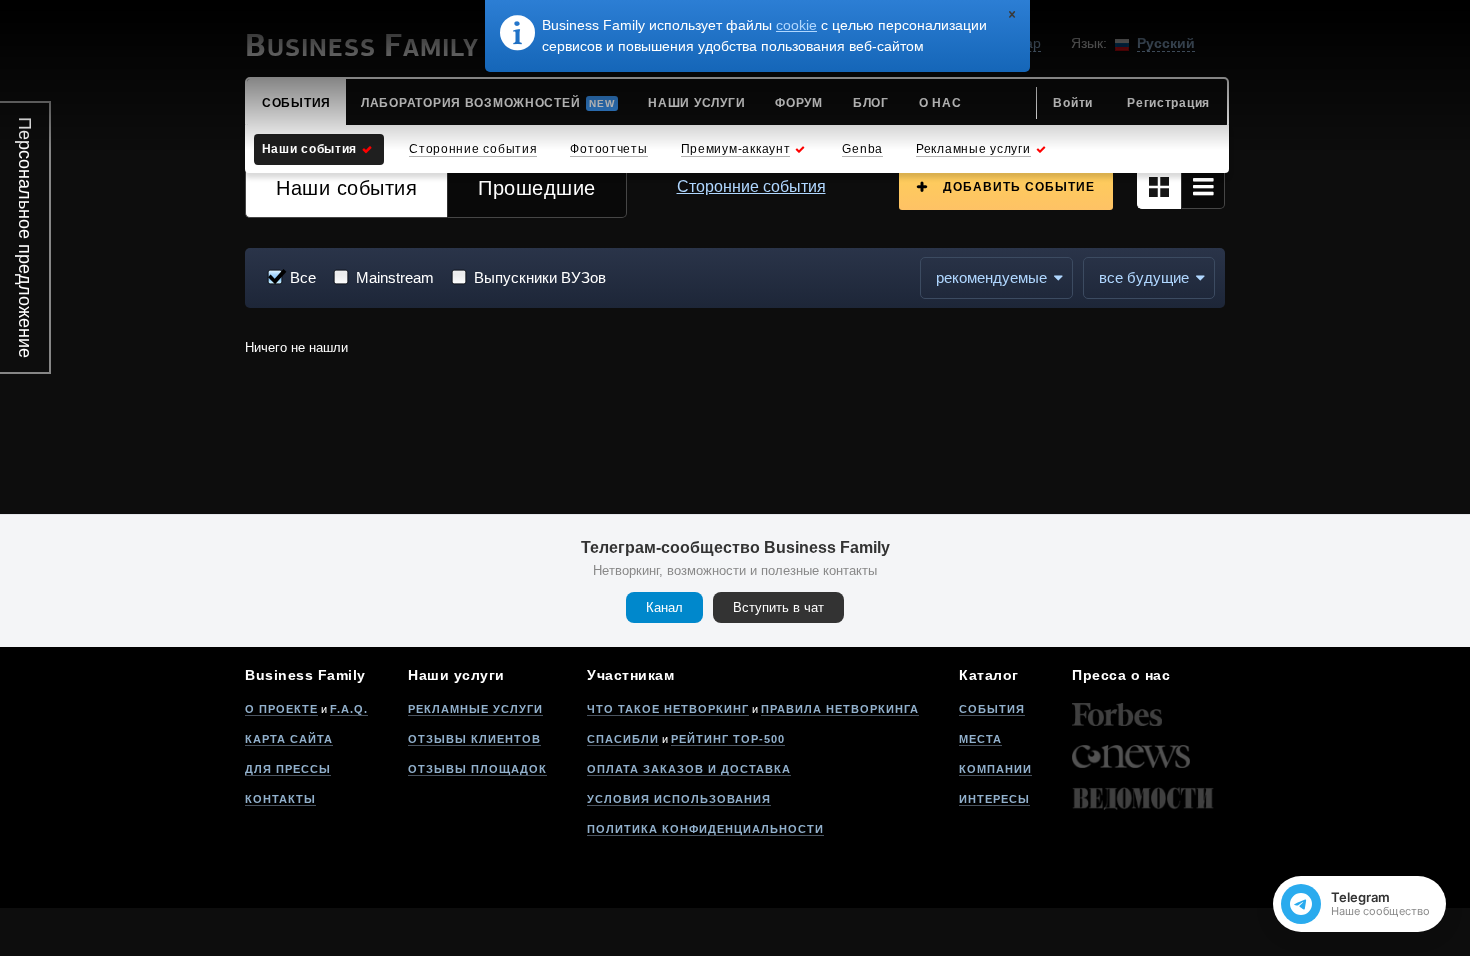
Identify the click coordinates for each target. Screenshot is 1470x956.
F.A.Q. (349, 709)
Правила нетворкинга (840, 709)
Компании (995, 769)
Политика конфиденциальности (705, 829)
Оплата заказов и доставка (689, 769)
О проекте (281, 709)
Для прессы (288, 769)
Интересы (994, 799)
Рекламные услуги (475, 709)
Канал (664, 607)
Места (980, 739)
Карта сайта (289, 739)
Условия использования (679, 799)
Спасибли (623, 739)
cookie (796, 25)
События (992, 709)
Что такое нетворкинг (668, 709)
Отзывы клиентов (474, 739)
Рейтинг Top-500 (728, 739)
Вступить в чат (778, 607)
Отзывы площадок (477, 769)
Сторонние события (751, 186)
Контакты (280, 799)
